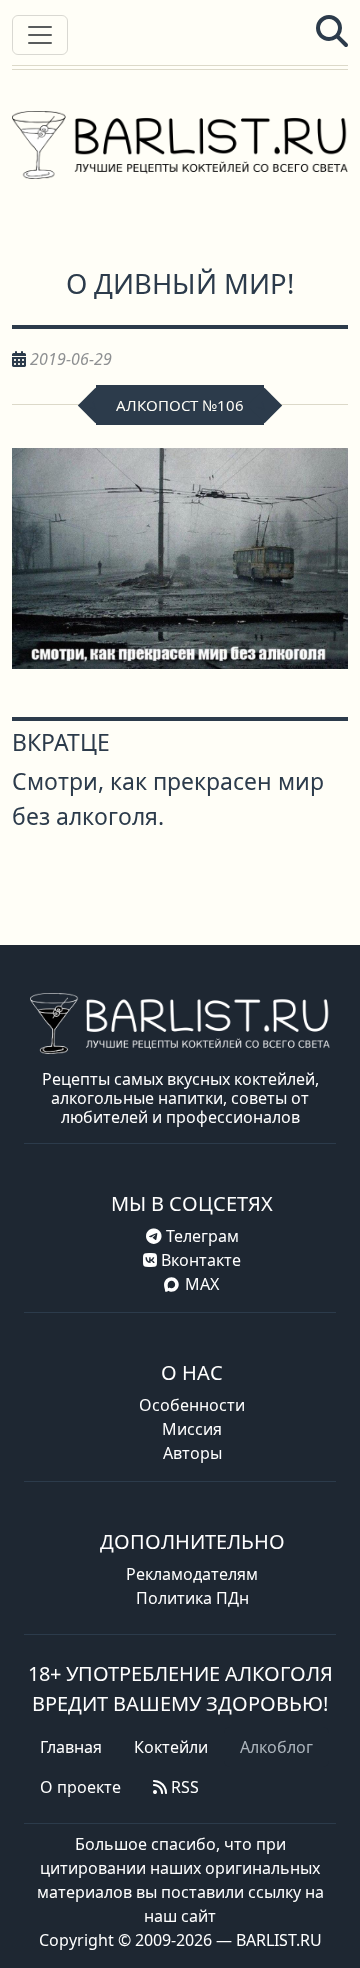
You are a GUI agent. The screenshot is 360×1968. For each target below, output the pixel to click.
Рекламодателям (192, 1574)
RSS (183, 1787)
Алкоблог (276, 1747)
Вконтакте (199, 1260)
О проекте (80, 1787)
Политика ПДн (192, 1598)
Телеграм (200, 1236)
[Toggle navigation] (40, 35)
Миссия (192, 1429)
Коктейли (171, 1747)
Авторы (192, 1453)
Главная (71, 1747)
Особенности (192, 1405)
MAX (202, 1284)
